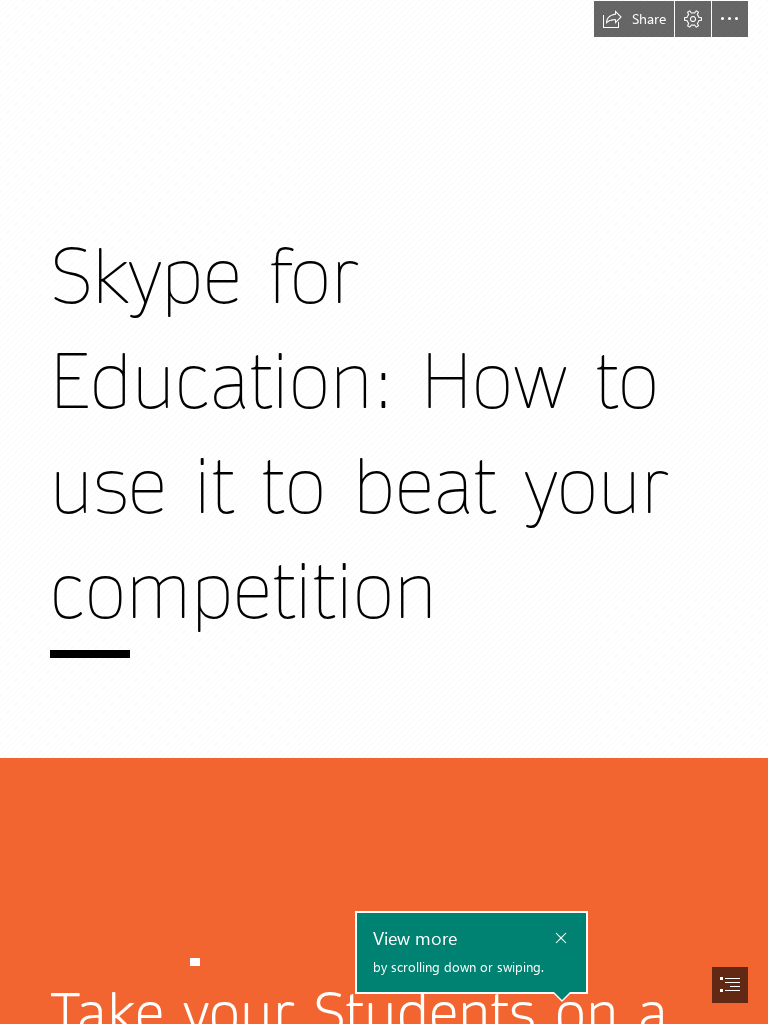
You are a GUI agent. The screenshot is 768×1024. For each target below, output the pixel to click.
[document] (384, 512)
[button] (634, 19)
